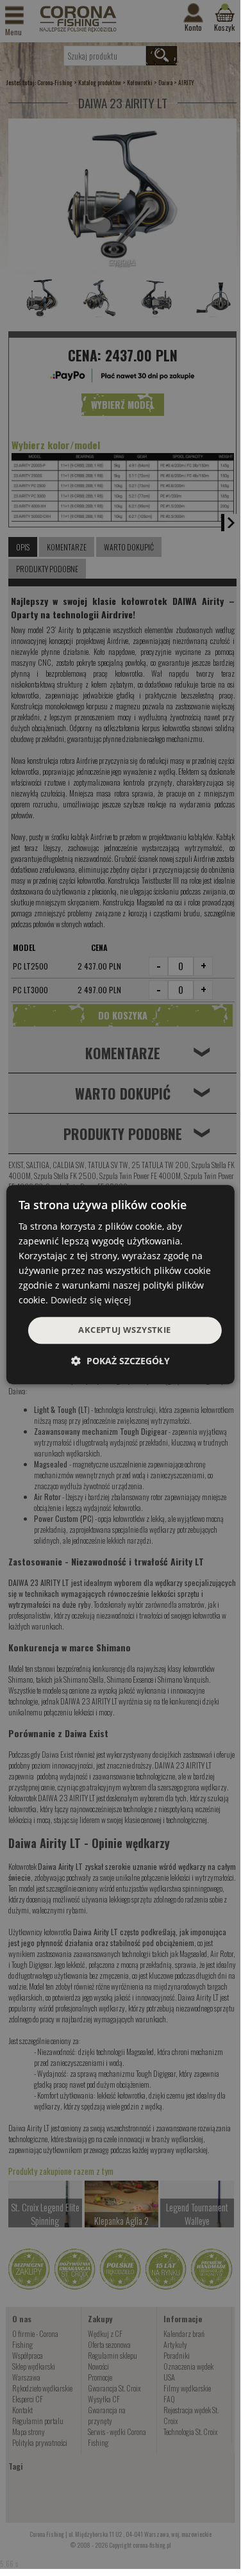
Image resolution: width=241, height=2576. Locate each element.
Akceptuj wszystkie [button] (124, 1330)
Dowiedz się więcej (91, 1300)
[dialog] (120, 1285)
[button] (120, 1361)
